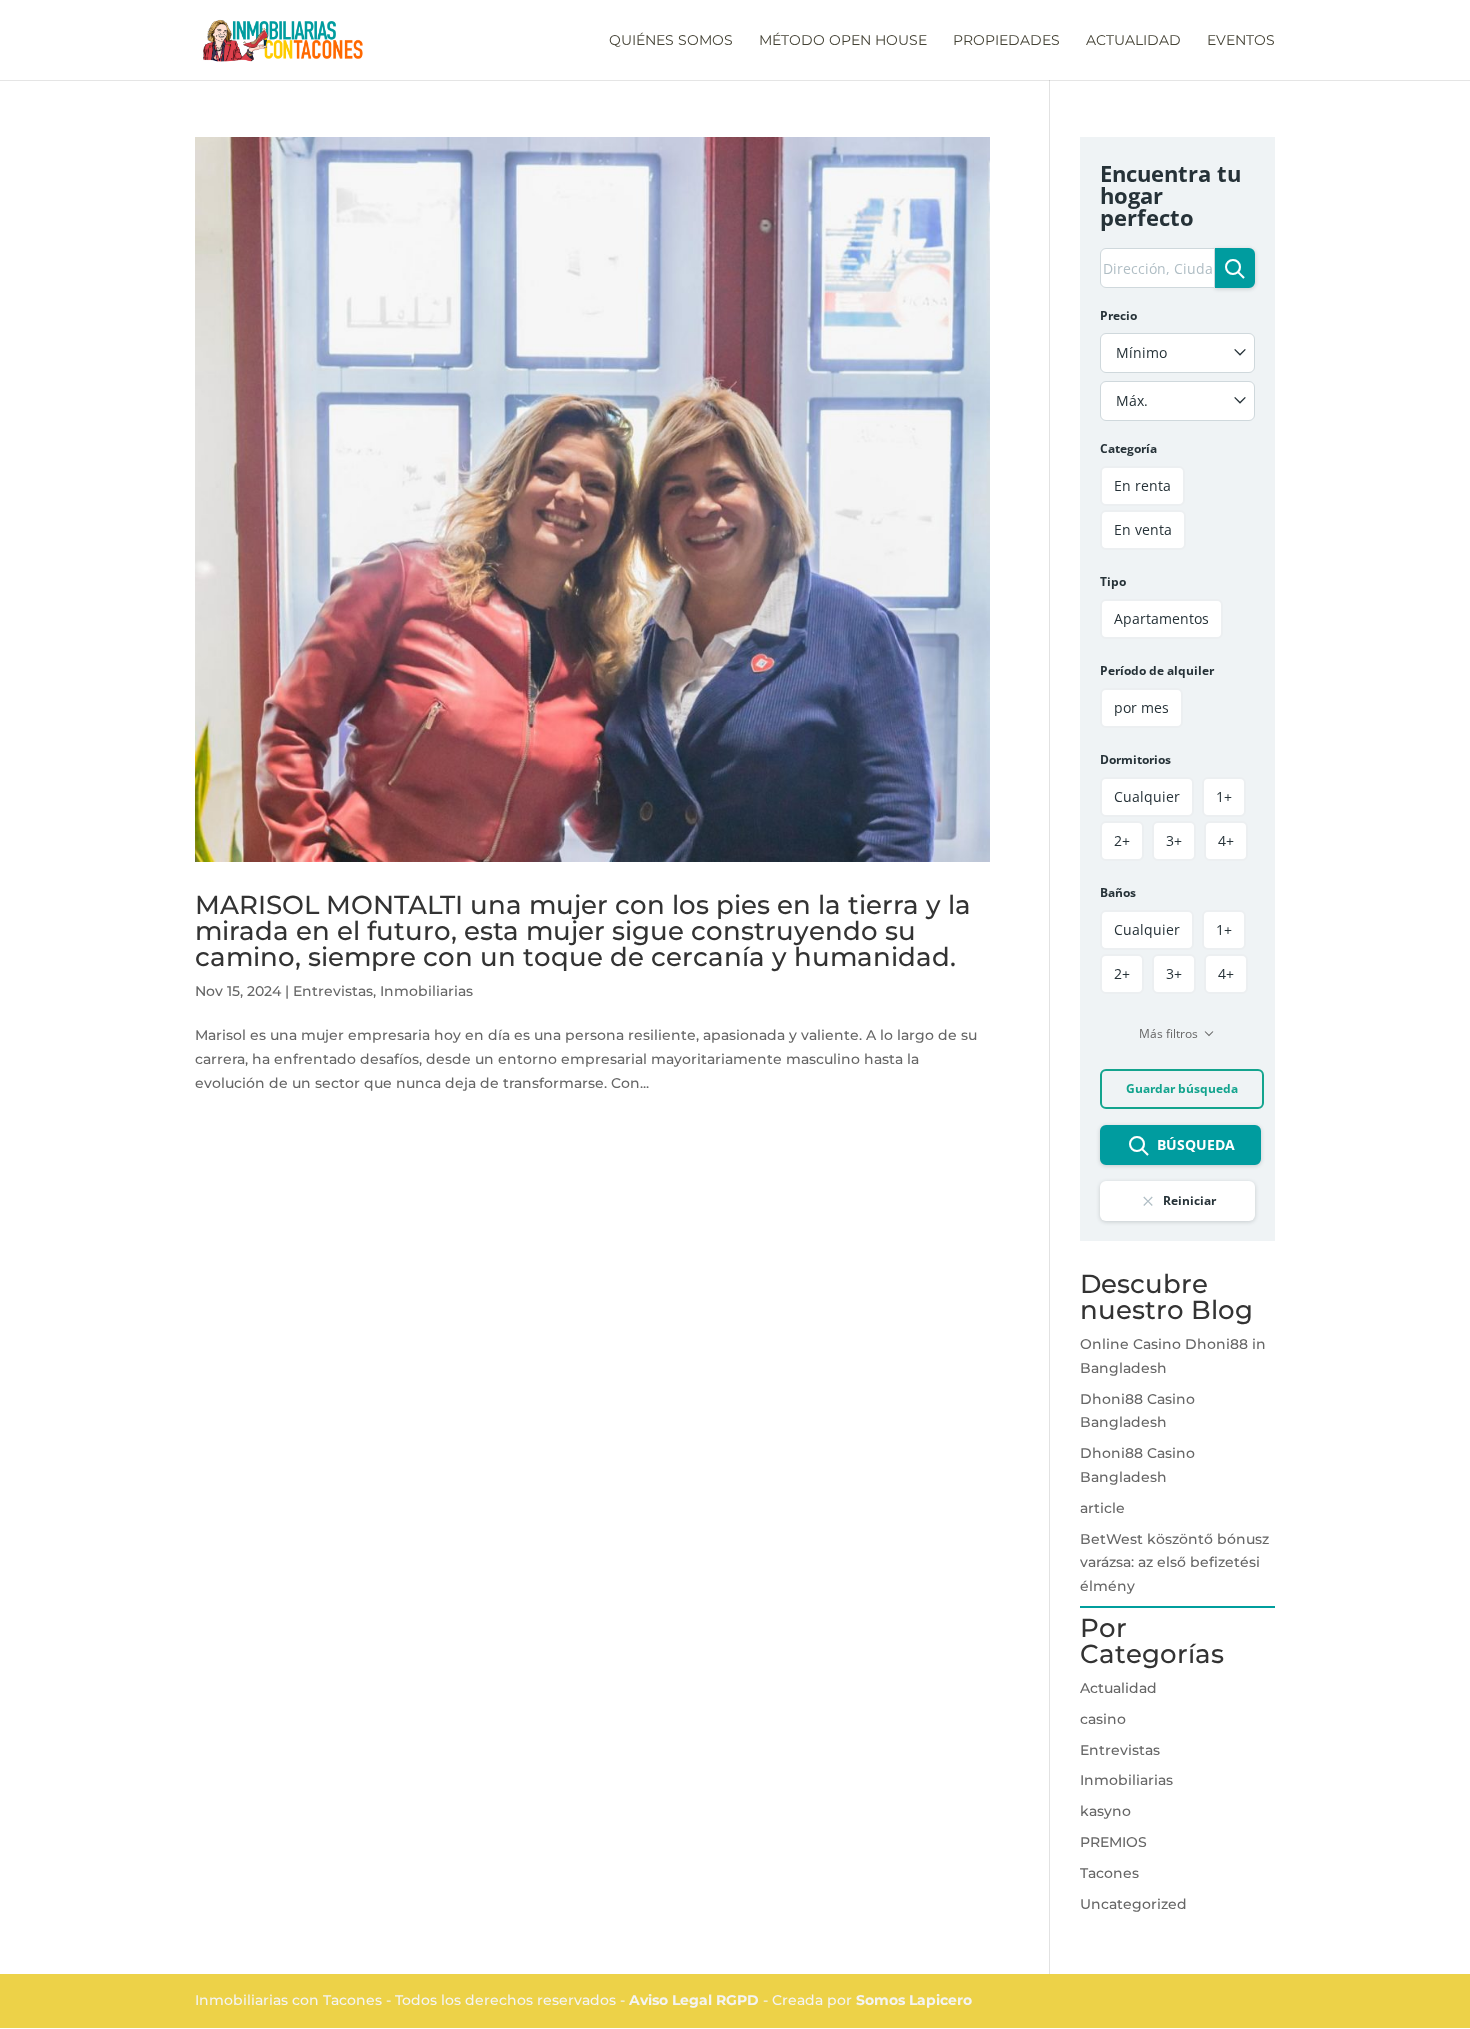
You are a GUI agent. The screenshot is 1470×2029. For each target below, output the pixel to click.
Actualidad (1118, 1688)
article (1102, 1508)
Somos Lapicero (914, 2000)
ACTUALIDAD (1133, 41)
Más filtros (1168, 1033)
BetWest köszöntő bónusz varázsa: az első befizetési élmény (1174, 1563)
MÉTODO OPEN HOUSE (843, 41)
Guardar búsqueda (1182, 1088)
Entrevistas (333, 991)
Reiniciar (1189, 1200)
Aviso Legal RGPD (696, 2000)
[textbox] (1177, 353)
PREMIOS (1113, 1842)
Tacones (1109, 1873)
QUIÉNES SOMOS (671, 41)
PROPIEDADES (1006, 41)
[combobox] (1177, 353)
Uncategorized (1133, 1904)
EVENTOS (1241, 41)
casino (1103, 1719)
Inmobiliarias (426, 991)
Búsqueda (1196, 1144)
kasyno (1105, 1811)
